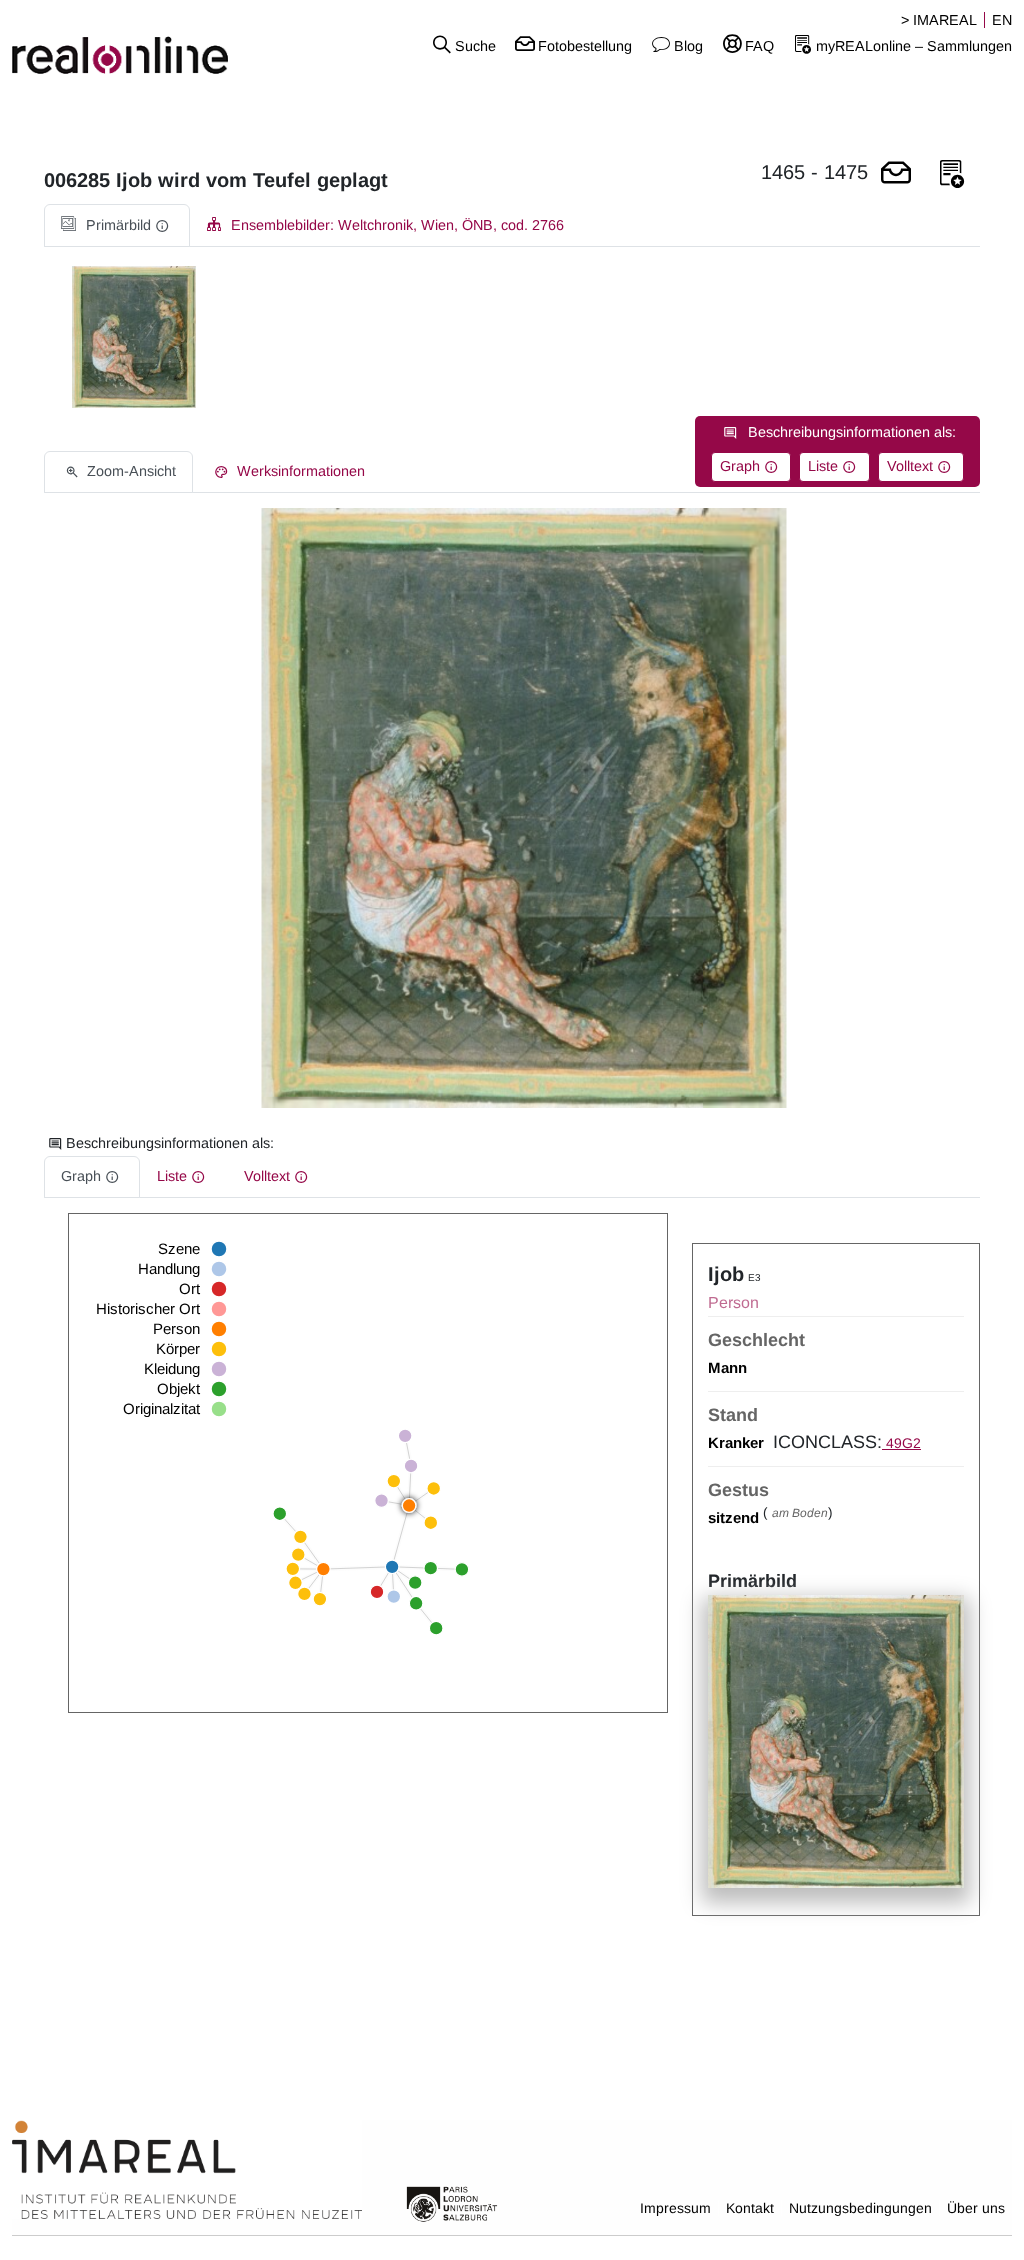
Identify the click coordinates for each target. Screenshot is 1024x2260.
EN (1002, 20)
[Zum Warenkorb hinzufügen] (896, 174)
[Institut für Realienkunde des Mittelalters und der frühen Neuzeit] (187, 2170)
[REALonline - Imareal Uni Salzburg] (170, 45)
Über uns (976, 2208)
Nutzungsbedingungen (860, 2208)
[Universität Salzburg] (452, 2203)
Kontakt (750, 2208)
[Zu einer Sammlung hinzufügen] (952, 174)
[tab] (117, 225)
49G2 (901, 1443)
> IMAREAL (939, 20)
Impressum (675, 2208)
